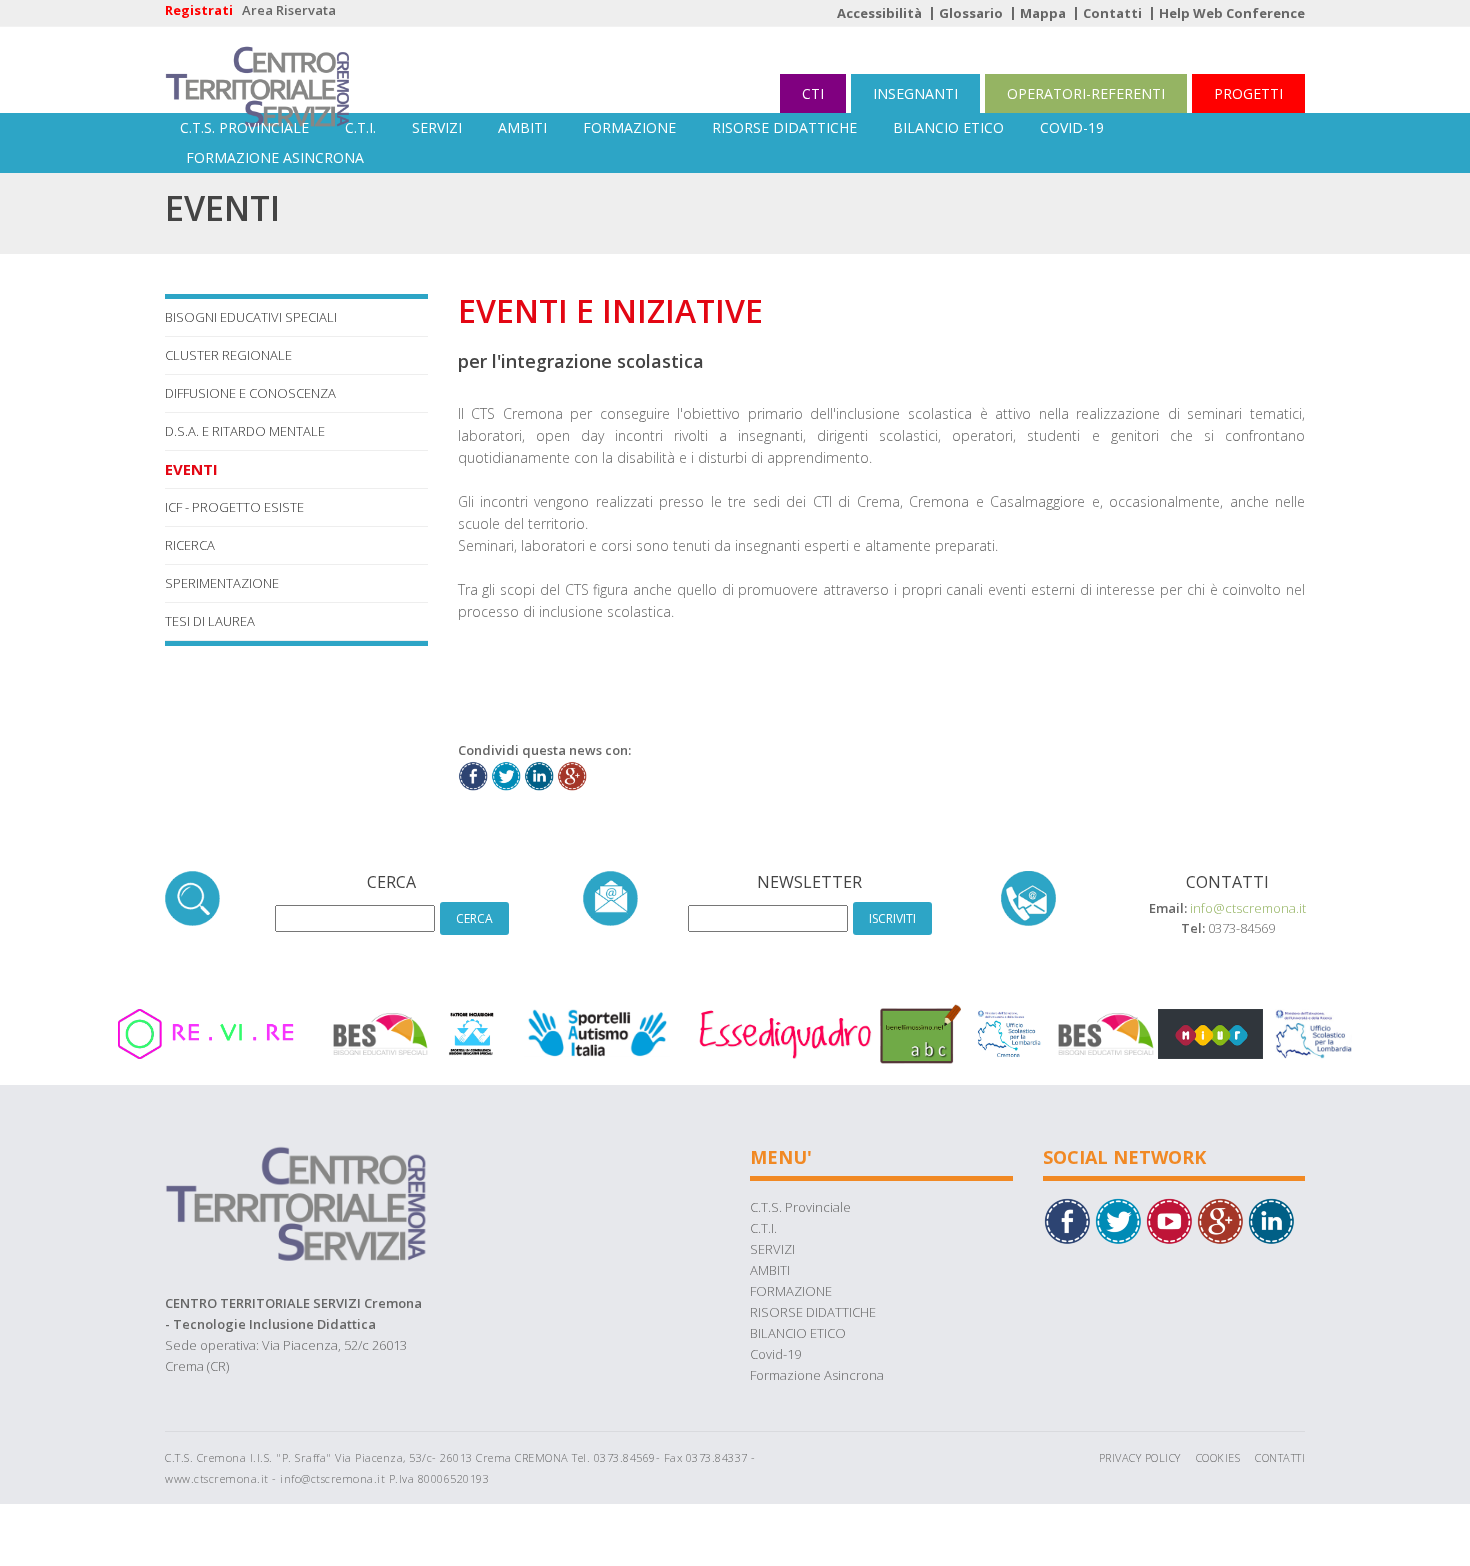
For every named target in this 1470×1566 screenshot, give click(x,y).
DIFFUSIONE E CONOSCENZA (250, 393)
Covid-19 (1072, 127)
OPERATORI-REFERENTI (1086, 93)
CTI (813, 93)
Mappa (1043, 13)
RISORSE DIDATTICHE (784, 127)
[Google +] (1220, 1219)
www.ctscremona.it (217, 1478)
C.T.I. (360, 127)
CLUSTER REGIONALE (228, 355)
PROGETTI (1248, 93)
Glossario (971, 13)
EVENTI (191, 469)
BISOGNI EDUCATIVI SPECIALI (251, 317)
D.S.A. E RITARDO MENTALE (245, 431)
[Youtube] (1169, 1219)
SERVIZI (437, 127)
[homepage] (258, 69)
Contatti (1112, 13)
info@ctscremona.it (1248, 908)
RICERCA (190, 545)
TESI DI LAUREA (210, 621)
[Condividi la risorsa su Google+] (572, 774)
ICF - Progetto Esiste (234, 507)
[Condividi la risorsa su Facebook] (473, 774)
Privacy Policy (1140, 1457)
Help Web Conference (1232, 13)
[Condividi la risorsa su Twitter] (506, 774)
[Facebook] (1067, 1219)
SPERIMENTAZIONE (222, 583)
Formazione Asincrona (275, 157)
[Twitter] (1118, 1219)
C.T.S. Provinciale (244, 127)
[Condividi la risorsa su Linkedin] (539, 774)
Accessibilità (879, 13)
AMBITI (522, 127)
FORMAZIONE (629, 127)
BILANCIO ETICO (948, 127)
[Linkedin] (1271, 1219)
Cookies (1218, 1457)
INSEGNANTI (915, 93)
